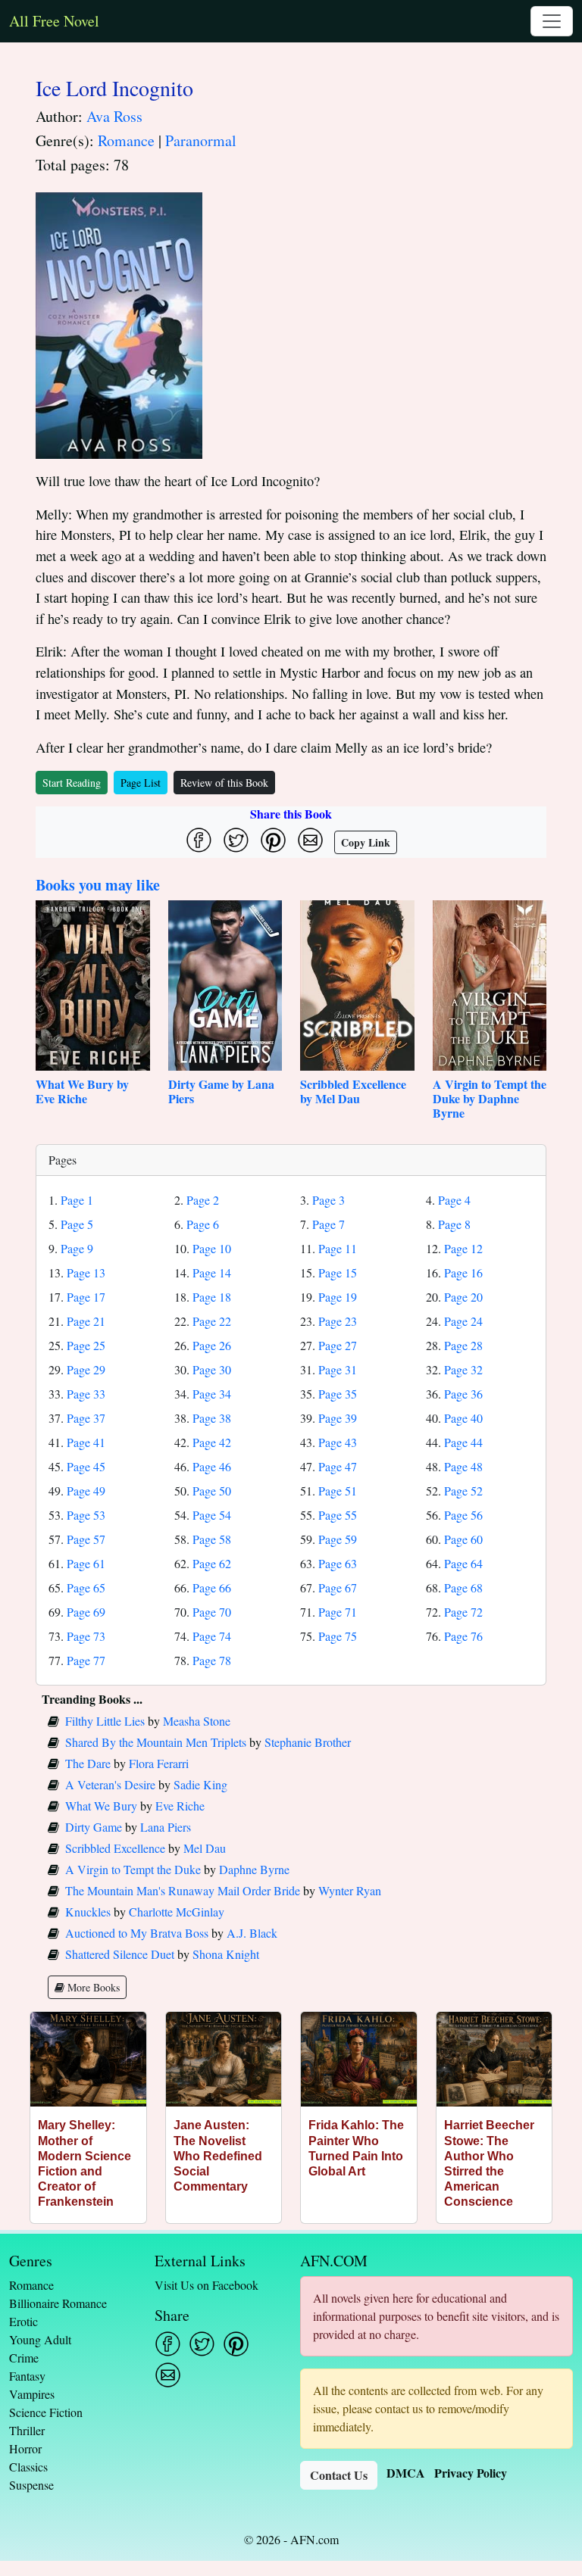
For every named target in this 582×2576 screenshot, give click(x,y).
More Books (92, 1987)
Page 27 (338, 1345)
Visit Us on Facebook (207, 2285)
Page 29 (86, 1369)
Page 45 (86, 1466)
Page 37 (86, 1418)
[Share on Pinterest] (273, 840)
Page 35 (338, 1394)
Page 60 (463, 1539)
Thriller (27, 2430)
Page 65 (86, 1587)
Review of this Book (224, 783)
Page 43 (338, 1442)
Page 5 (77, 1224)
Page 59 (338, 1539)
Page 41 (86, 1442)
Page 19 (338, 1297)
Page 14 (212, 1272)
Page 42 (212, 1442)
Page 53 (86, 1515)
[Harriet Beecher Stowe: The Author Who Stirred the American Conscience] (494, 2059)
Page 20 (463, 1297)
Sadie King (200, 1784)
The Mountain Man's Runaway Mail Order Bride (183, 1890)
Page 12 (463, 1248)
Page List (141, 783)
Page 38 (212, 1418)
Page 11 (338, 1248)
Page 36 (463, 1394)
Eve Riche (180, 1806)
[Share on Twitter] (236, 840)
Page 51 (338, 1491)
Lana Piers (166, 1827)
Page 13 (86, 1272)
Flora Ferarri (159, 1763)
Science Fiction (46, 2412)
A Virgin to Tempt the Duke (133, 1869)
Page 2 (203, 1200)
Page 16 (463, 1272)
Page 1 (77, 1200)
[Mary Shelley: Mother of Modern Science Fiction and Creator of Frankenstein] (88, 2059)
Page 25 (86, 1345)
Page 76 (463, 1636)
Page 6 (203, 1224)
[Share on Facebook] (199, 840)
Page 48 (463, 1466)
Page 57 (86, 1539)
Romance (126, 140)
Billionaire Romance (58, 2303)
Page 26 (212, 1345)
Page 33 (86, 1394)
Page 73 (86, 1636)
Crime (24, 2358)
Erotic (23, 2321)
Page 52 (463, 1491)
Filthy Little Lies (105, 1721)
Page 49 (86, 1491)
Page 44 (463, 1442)
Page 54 (212, 1515)
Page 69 (86, 1612)
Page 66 (212, 1587)
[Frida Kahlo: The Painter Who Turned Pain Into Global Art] (359, 2059)
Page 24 (463, 1321)
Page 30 (212, 1369)
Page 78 (212, 1660)
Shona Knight (226, 1954)
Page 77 (86, 1660)
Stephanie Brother (308, 1742)
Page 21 (86, 1321)
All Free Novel (54, 21)
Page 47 (338, 1466)
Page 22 (212, 1321)
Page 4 (454, 1200)
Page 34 (212, 1394)
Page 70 (212, 1612)
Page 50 (212, 1491)
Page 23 (338, 1321)
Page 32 (463, 1369)
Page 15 (338, 1272)
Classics (28, 2467)
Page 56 (463, 1515)
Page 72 (463, 1612)
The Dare (88, 1763)
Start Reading (72, 783)
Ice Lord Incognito (114, 88)
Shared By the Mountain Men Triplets (156, 1742)
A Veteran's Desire (110, 1784)
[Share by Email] (310, 840)
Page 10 (212, 1248)
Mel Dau (205, 1848)
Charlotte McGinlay (177, 1912)
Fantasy (27, 2376)
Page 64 (463, 1563)
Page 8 (454, 1224)
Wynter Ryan (350, 1890)
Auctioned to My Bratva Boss (137, 1933)
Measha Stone (197, 1721)
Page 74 (212, 1636)
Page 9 (77, 1248)
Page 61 (86, 1563)
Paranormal (201, 140)
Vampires (32, 2394)
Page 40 (463, 1418)
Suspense (31, 2485)
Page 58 (212, 1539)
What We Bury (101, 1806)
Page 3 (329, 1200)
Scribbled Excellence (115, 1848)
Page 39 (338, 1418)
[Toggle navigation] (552, 21)
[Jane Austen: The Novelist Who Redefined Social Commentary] (224, 2059)
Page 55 (338, 1515)
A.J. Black (252, 1933)
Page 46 (212, 1466)
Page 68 (463, 1587)
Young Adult (40, 2339)
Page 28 (463, 1345)
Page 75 (338, 1636)
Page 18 (212, 1297)
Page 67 (338, 1587)
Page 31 (338, 1369)
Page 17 (86, 1297)
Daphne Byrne (254, 1869)
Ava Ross (114, 116)
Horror (25, 2448)
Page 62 (212, 1563)
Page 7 (329, 1224)
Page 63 (338, 1563)
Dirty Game (94, 1827)
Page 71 (338, 1612)
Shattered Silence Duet (120, 1954)
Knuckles (88, 1912)
